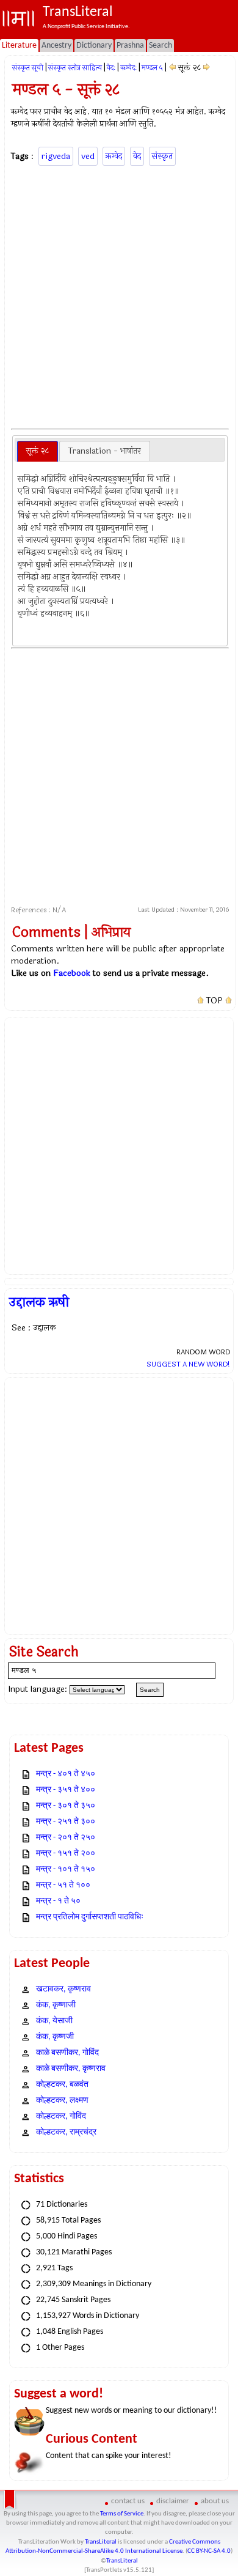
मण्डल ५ (152, 68)
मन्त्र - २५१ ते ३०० (66, 1822)
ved (88, 156)
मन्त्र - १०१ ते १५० (66, 1869)
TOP (215, 1001)
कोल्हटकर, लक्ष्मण (62, 2101)
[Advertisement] (119, 295)
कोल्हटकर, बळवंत (62, 2085)
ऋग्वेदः (128, 68)
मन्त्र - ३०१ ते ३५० (66, 1806)
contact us (128, 2501)
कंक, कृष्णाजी (56, 2005)
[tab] (38, 451)
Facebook (72, 973)
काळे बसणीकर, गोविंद (67, 2053)
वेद (137, 156)
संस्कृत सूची (28, 68)
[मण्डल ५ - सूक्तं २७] (172, 68)
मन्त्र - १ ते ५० (58, 1901)
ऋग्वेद (114, 156)
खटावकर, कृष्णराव (63, 1989)
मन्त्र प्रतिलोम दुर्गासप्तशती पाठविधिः (90, 1917)
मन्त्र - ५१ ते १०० (63, 1885)
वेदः (111, 68)
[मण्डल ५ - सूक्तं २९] (207, 68)
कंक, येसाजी (54, 2021)
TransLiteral (101, 2542)
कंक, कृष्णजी (55, 2037)
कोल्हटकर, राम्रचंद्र (66, 2132)
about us (215, 2501)
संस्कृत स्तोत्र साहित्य (75, 68)
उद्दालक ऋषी (39, 1302)
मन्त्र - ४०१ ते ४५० (66, 1774)
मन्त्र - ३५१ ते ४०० (66, 1790)
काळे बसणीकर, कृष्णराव (71, 2069)
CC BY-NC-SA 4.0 (209, 2551)
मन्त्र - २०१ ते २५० (66, 1838)
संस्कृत (162, 156)
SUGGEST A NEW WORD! (188, 1364)
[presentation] (38, 451)
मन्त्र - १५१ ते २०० (66, 1854)
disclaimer (173, 2501)
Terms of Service (122, 2514)
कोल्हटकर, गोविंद (61, 2117)
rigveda (56, 156)
